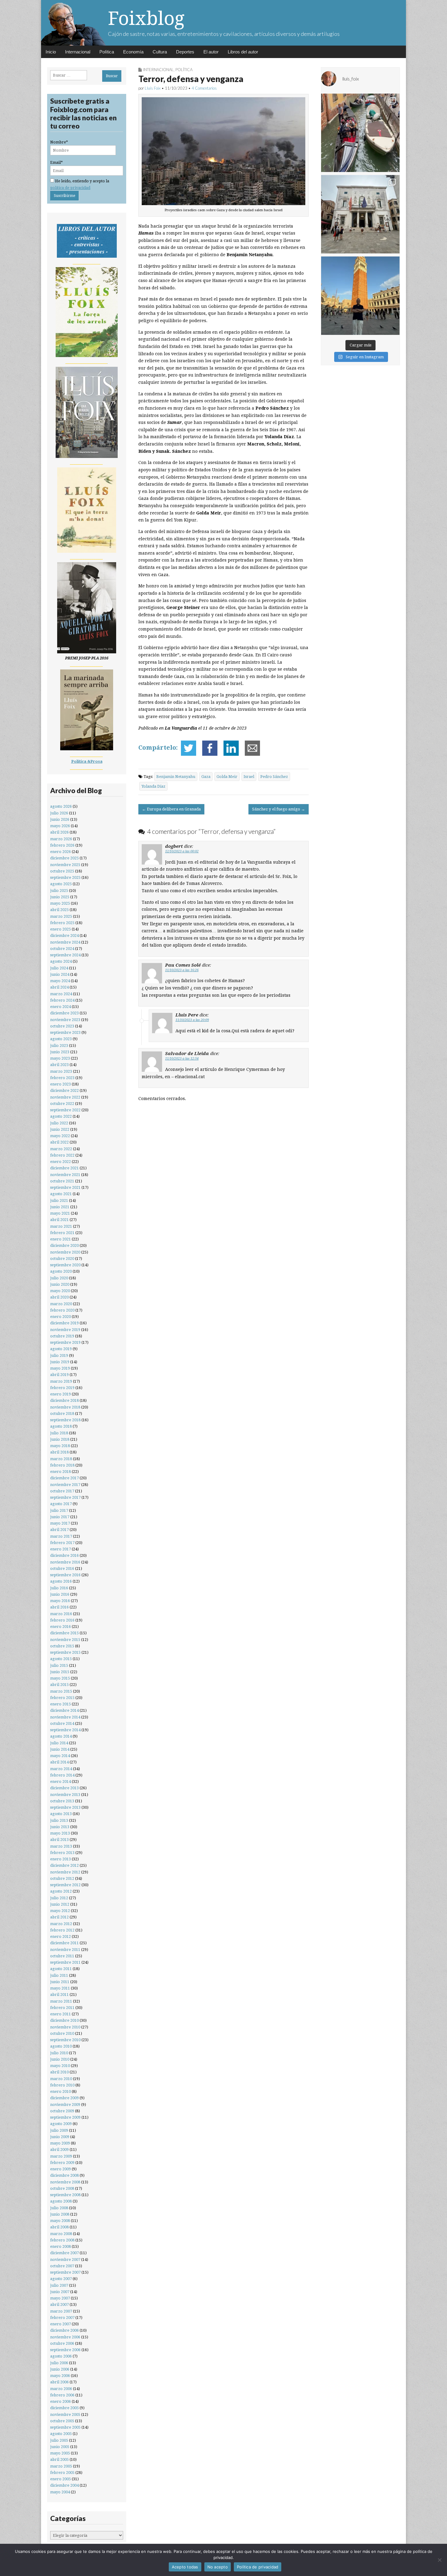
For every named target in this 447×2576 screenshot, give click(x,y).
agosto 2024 (61, 961)
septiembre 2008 (65, 2195)
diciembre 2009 (64, 2098)
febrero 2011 (62, 2008)
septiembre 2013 (65, 1807)
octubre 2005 (62, 2421)
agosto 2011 (61, 1969)
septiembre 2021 (65, 1187)
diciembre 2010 (64, 2020)
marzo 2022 (61, 1149)
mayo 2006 (60, 2376)
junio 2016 (60, 1594)
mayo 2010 (60, 2066)
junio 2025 (60, 897)
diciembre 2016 (64, 1555)
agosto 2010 (61, 2046)
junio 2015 (60, 1672)
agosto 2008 (61, 2201)
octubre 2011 (62, 1956)
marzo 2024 (61, 994)
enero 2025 (61, 929)
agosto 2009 (61, 2124)
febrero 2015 (62, 1698)
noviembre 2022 (65, 1097)
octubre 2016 (62, 1568)
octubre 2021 (62, 1181)
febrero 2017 (62, 1543)
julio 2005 (59, 2440)
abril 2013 (59, 1840)
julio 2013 (59, 1820)
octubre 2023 (62, 1026)
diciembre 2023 (64, 1013)
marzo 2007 (61, 2311)
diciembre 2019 (64, 1323)
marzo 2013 (61, 1846)
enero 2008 (61, 2246)
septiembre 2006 (65, 2350)
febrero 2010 (62, 2085)
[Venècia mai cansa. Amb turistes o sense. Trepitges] (360, 296)
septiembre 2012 (65, 1885)
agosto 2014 (61, 1736)
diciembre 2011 (64, 1943)
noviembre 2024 (65, 942)
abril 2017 (59, 1530)
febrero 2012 (62, 1930)
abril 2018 (59, 1452)
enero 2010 (61, 2091)
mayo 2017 (60, 1523)
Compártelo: (158, 748)
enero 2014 (61, 1782)
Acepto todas (185, 2567)
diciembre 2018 (64, 1400)
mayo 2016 (60, 1601)
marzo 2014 (61, 1769)
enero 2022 (61, 1162)
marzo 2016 (61, 1614)
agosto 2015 (61, 1659)
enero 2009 (61, 2169)
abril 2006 (59, 2382)
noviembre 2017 (65, 1485)
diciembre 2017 (64, 1478)
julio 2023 (59, 1046)
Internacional (78, 52)
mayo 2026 (60, 826)
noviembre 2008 (65, 2182)
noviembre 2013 (65, 1795)
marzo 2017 (61, 1536)
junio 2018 (60, 1439)
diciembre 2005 (64, 2408)
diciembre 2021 (64, 1168)
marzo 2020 (61, 1304)
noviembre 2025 (65, 865)
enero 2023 (61, 1084)
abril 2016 (59, 1607)
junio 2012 (60, 1904)
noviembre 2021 (65, 1175)
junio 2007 (60, 2292)
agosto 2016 (61, 1581)
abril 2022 (59, 1142)
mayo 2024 (60, 981)
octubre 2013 (62, 1801)
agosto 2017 (61, 1504)
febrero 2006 (62, 2395)
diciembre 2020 (64, 1245)
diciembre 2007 (64, 2253)
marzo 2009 (61, 2156)
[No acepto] (439, 2560)
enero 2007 (61, 2324)
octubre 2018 (62, 1414)
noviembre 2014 (65, 1717)
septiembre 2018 (65, 1420)
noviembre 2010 (65, 2027)
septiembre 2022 (65, 1110)
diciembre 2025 (64, 858)
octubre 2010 (62, 2033)
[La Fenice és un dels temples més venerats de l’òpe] (360, 214)
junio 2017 (60, 1517)
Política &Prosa (87, 761)
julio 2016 (59, 1588)
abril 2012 (59, 1917)
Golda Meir (227, 777)
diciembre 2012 (64, 1865)
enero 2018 (61, 1472)
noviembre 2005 (65, 2414)
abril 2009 (59, 2150)
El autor (211, 52)
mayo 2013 (60, 1833)
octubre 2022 (62, 1104)
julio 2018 (59, 1433)
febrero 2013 (62, 1853)
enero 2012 (61, 1936)
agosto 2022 (61, 1116)
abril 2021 (59, 1220)
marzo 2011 (61, 2001)
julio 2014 (59, 1743)
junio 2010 (60, 2059)
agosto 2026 (61, 806)
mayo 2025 (60, 903)
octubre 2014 (62, 1723)
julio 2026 (59, 813)
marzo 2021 (61, 1226)
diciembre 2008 (64, 2175)
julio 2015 (59, 1665)
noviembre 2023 (65, 1020)
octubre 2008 (62, 2188)
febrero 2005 (62, 2473)
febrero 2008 (62, 2240)
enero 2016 (61, 1627)
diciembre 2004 (64, 2485)
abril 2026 (59, 832)
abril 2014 (59, 1762)
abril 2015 (59, 1685)
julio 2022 (59, 1123)
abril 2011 (59, 1995)
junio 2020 (60, 1284)
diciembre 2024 (64, 935)
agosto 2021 (61, 1194)
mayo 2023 (60, 1058)
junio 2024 (60, 974)
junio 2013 (60, 1827)
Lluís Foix (153, 88)
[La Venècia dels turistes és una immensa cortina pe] (360, 133)
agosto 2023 (61, 1039)
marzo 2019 (61, 1381)
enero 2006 (61, 2401)
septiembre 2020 (65, 1265)
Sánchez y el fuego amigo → (279, 809)
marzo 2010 (61, 2079)
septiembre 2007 (65, 2272)
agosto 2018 (61, 1426)
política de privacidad (70, 188)
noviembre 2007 (65, 2260)
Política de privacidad (258, 2567)
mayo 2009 (60, 2143)
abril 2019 (59, 1375)
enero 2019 (61, 1394)
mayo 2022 (60, 1136)
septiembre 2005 (65, 2427)
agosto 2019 (61, 1349)
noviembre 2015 (65, 1640)
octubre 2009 (62, 2111)
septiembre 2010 (65, 2040)
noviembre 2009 (65, 2105)
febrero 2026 (62, 845)
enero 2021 (61, 1239)
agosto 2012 (61, 1891)
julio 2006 (59, 2363)
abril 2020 (59, 1297)
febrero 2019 (62, 1388)
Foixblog (146, 18)
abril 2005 (59, 2459)
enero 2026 (61, 852)
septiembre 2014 (65, 1730)
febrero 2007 (62, 2318)
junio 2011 (60, 1982)
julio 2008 (59, 2208)
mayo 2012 (60, 1911)
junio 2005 (60, 2447)
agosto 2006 (61, 2356)
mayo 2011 (60, 1988)
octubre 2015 (62, 1646)
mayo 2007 (60, 2298)
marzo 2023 (61, 1071)
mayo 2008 (60, 2221)
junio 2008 (60, 2214)
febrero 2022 (62, 1155)
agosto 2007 (61, 2279)
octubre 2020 (62, 1259)
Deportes (185, 52)
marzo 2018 (61, 1459)
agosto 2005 (61, 2434)
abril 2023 (59, 1065)
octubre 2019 (62, 1336)
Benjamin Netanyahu (176, 777)
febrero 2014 (62, 1775)
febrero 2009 (62, 2163)
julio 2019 (59, 1355)
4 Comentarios (204, 88)
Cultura (160, 52)
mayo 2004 (60, 2492)
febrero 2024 (62, 1000)
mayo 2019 (60, 1368)
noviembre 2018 (65, 1407)
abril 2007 (59, 2304)
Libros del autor (243, 52)
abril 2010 (59, 2072)
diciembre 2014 (64, 1710)
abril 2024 (59, 987)
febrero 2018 (62, 1465)
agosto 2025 (61, 884)
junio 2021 (60, 1207)
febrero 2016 (62, 1620)
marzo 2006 (61, 2389)
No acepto (218, 2567)
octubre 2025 (62, 871)
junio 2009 (60, 2137)
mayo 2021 (60, 1213)
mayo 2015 (60, 1678)
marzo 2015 (61, 1691)
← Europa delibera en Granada (171, 809)
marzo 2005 (61, 2466)
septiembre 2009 (65, 2117)
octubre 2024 (62, 949)
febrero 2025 (62, 923)
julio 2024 (59, 968)
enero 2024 (61, 1007)
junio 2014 (60, 1749)
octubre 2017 (62, 1491)
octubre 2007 (62, 2266)
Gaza (206, 777)
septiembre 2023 (65, 1032)
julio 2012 (59, 1898)
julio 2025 (59, 891)
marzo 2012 (61, 1924)
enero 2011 (61, 2014)
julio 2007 (59, 2285)
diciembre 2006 (64, 2330)
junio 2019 (60, 1362)
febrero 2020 (62, 1310)
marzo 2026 (61, 839)
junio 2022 (60, 1129)
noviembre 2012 (65, 1872)
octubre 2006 (62, 2343)
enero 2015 (61, 1704)
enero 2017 (61, 1549)
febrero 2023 (62, 1078)
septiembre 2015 (65, 1652)
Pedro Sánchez (274, 777)
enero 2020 (61, 1317)
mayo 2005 (60, 2453)
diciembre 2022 (64, 1090)
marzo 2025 (61, 916)
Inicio (51, 52)
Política (107, 52)
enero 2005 (61, 2479)
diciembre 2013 (64, 1788)
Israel (249, 777)
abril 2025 (59, 910)
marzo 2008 (61, 2234)
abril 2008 (59, 2227)
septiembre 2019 (65, 1342)
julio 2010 (59, 2053)
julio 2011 (59, 1975)
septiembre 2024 (65, 955)
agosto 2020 (61, 1271)
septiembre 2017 (65, 1497)
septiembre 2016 (65, 1575)
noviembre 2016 (65, 1562)
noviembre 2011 (65, 1950)
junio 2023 (60, 1052)
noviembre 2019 (65, 1330)
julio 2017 (59, 1510)
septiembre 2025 (65, 877)
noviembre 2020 (65, 1252)
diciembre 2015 (64, 1633)
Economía (133, 52)
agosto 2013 (61, 1814)
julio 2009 (59, 2130)
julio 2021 (59, 1200)
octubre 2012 (62, 1878)
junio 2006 (60, 2369)
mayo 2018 (60, 1446)
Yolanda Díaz (153, 786)
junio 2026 (60, 819)
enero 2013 (61, 1859)
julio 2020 (59, 1278)
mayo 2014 (60, 1756)
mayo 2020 (60, 1291)
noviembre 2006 (65, 2337)
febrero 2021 (62, 1233)
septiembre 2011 (65, 1962)
